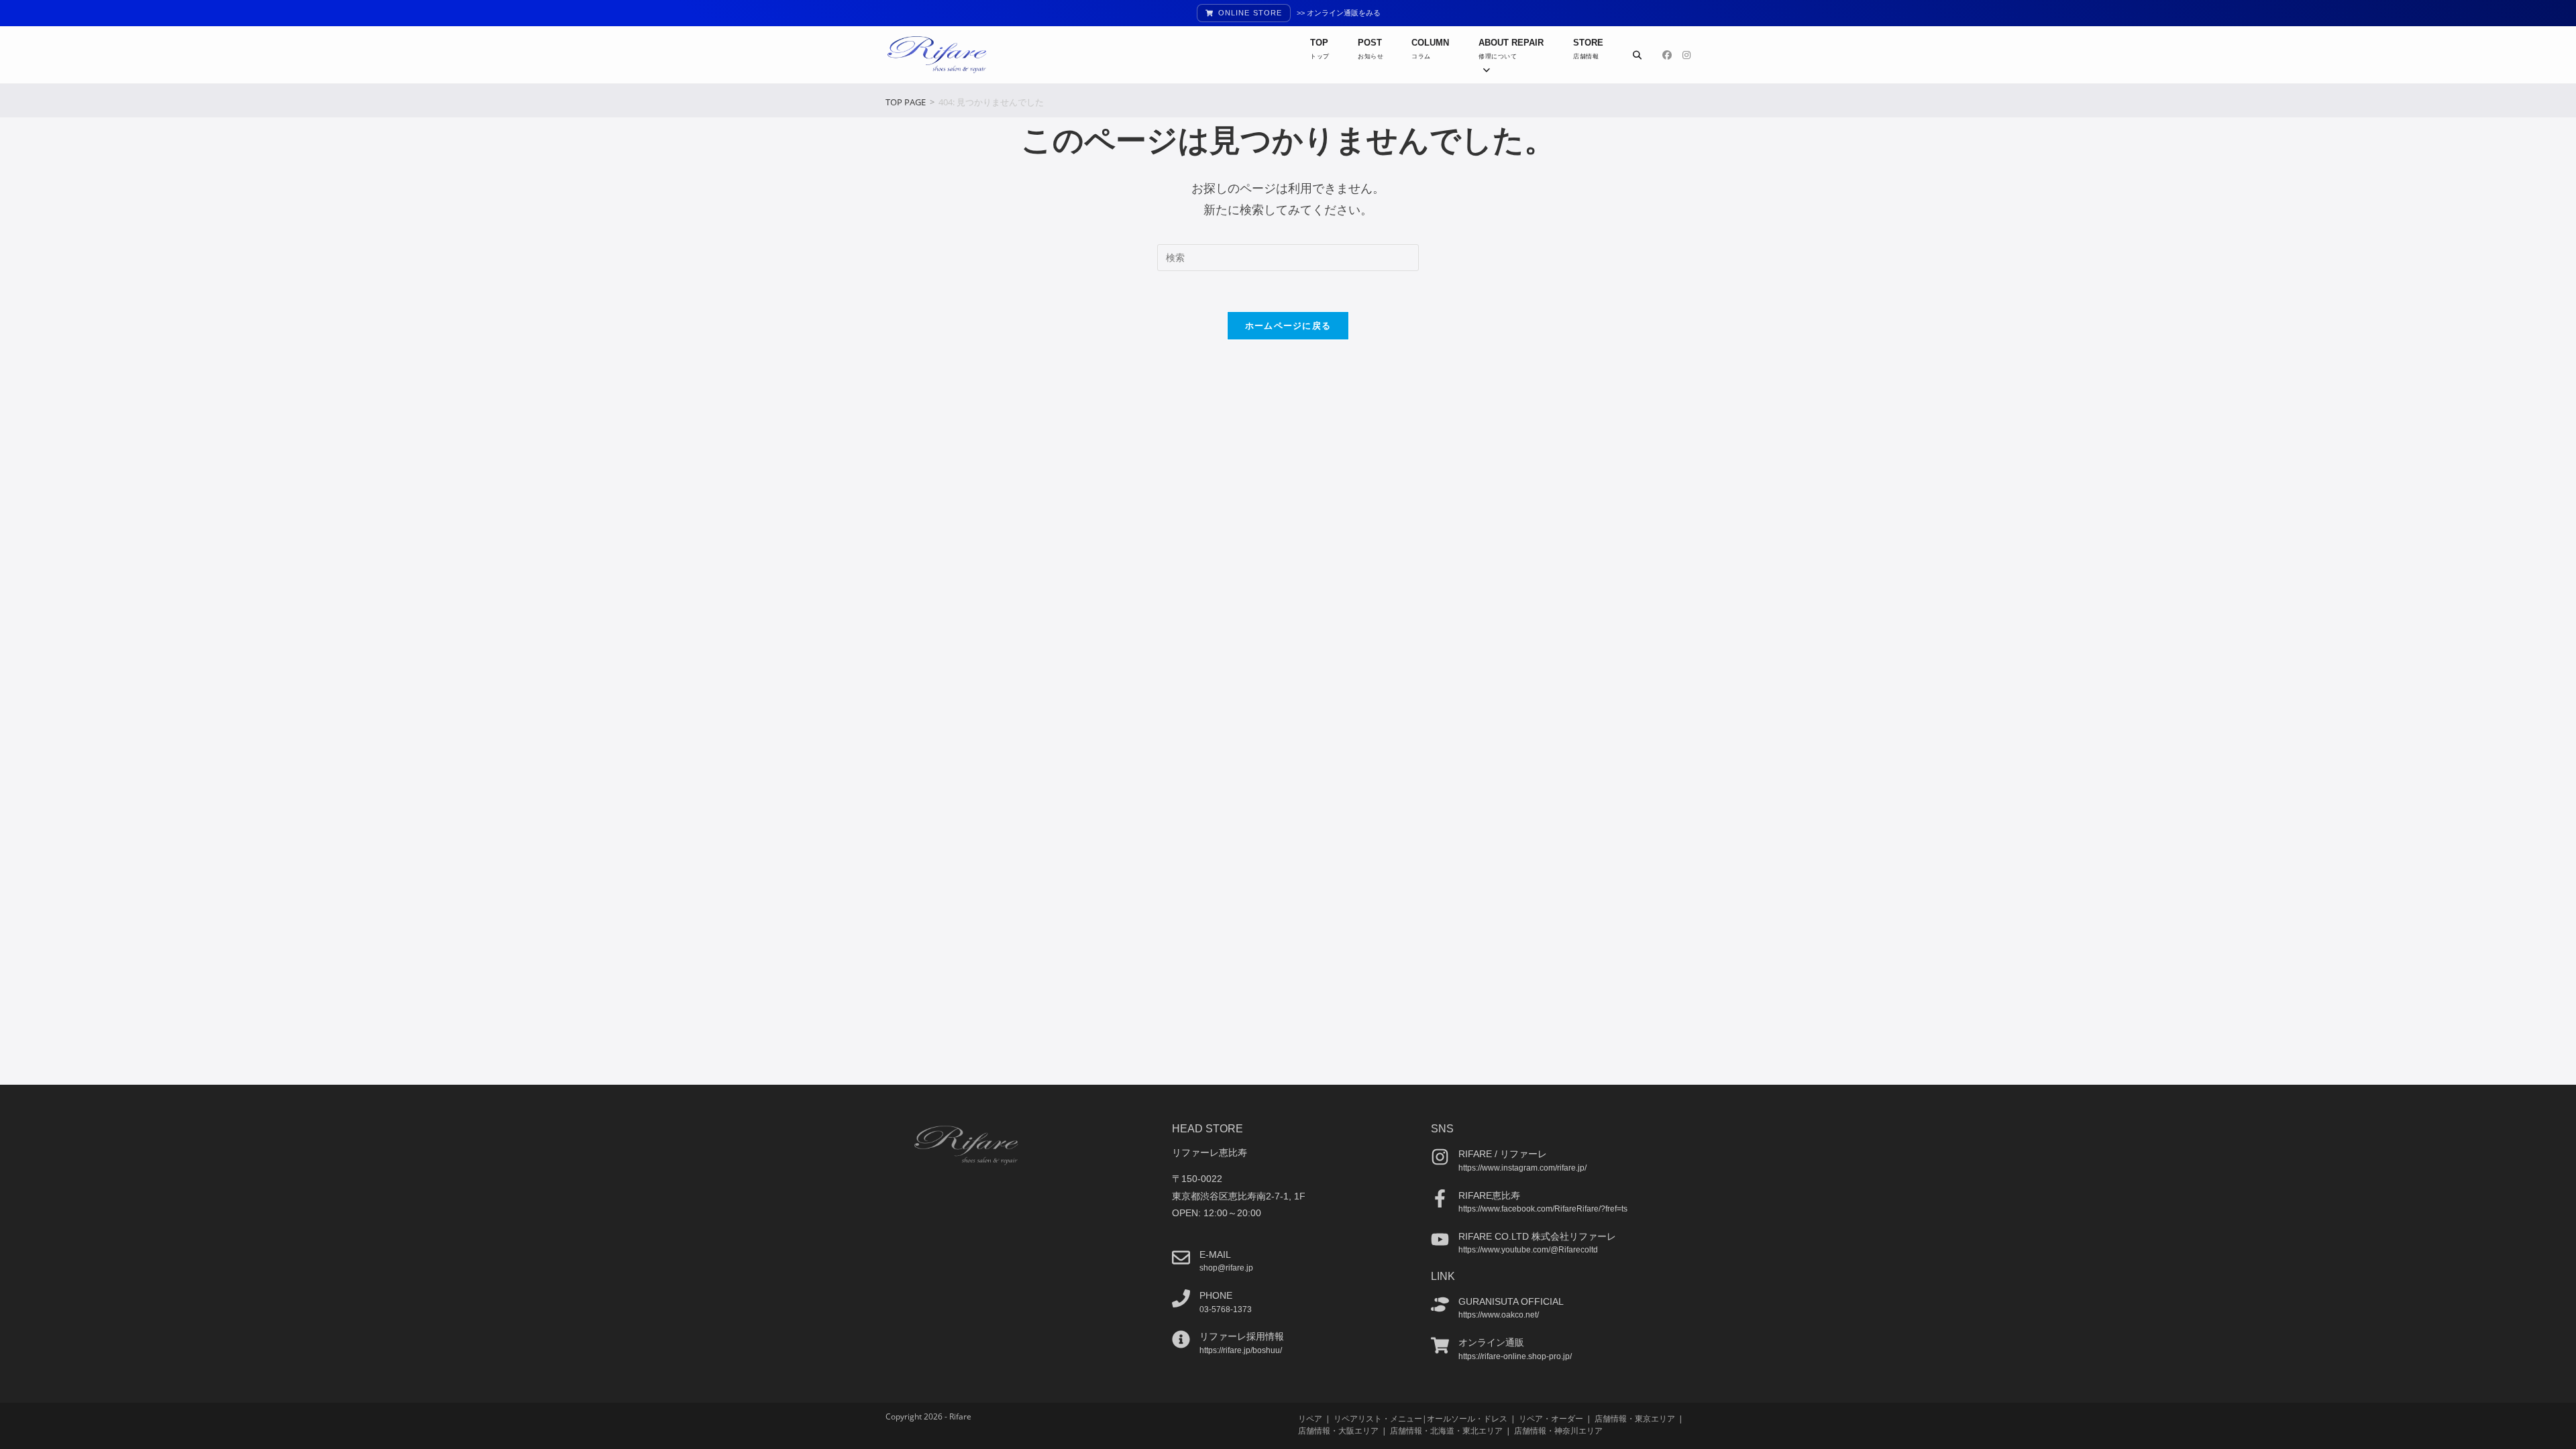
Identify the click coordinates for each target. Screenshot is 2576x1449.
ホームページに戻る (1288, 325)
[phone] (1181, 1298)
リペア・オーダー (1551, 1418)
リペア (1310, 1418)
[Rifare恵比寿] (1440, 1198)
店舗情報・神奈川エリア (1558, 1431)
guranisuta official (1511, 1301)
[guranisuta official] (1440, 1304)
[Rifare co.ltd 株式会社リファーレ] (1440, 1239)
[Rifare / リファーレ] (1440, 1157)
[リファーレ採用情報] (1181, 1339)
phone (1216, 1295)
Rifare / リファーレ (1503, 1154)
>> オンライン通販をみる (1339, 13)
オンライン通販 (1491, 1342)
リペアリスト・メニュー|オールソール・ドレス (1420, 1418)
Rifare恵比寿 (1489, 1195)
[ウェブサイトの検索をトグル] (1637, 55)
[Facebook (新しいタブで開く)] (1667, 55)
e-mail (1215, 1254)
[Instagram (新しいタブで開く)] (1686, 55)
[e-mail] (1181, 1257)
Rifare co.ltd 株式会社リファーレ (1537, 1236)
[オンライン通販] (1440, 1345)
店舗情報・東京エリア (1635, 1418)
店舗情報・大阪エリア (1338, 1431)
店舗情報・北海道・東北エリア (1446, 1431)
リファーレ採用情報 (1242, 1336)
